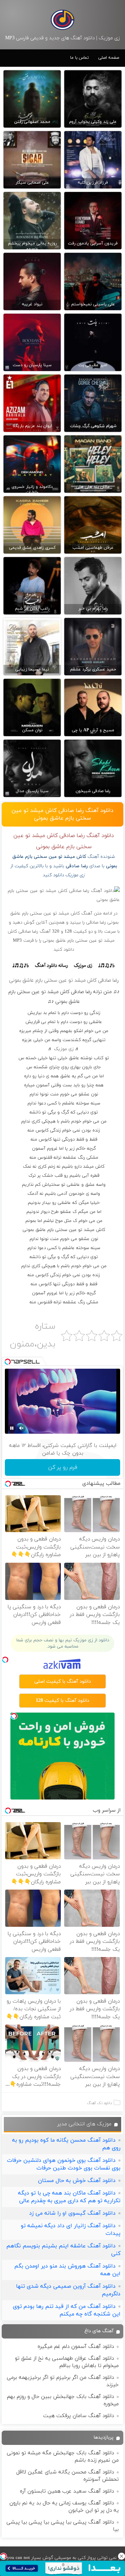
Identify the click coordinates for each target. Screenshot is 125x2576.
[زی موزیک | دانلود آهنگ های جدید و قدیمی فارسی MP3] (62, 20)
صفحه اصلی (109, 58)
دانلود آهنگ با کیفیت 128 (62, 1701)
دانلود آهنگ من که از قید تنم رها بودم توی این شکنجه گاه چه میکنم (67, 2310)
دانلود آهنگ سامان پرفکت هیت (78, 2416)
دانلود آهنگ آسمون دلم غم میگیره (76, 2347)
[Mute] (22, 1428)
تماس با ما (80, 58)
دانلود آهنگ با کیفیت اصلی (63, 1681)
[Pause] (12, 1428)
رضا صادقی (77, 866)
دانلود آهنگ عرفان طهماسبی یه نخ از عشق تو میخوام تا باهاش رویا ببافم (67, 2362)
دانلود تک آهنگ (99, 2103)
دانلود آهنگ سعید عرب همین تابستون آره (67, 2491)
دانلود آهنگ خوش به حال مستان (77, 2181)
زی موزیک (64, 1049)
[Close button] (122, 2556)
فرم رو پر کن (63, 1467)
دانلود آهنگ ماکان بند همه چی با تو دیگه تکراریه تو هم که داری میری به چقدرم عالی (69, 2197)
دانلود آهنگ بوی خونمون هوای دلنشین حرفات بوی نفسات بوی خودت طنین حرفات (64, 2164)
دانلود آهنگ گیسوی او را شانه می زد (72, 2213)
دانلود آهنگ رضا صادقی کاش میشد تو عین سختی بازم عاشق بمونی (62, 814)
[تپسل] (3, 2556)
